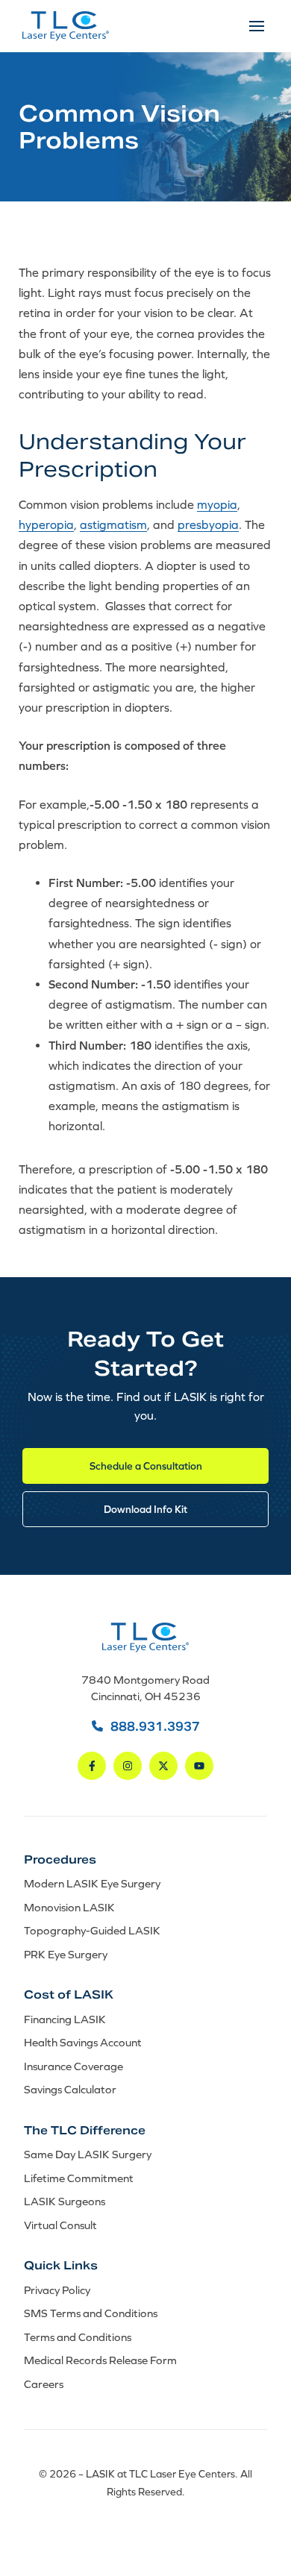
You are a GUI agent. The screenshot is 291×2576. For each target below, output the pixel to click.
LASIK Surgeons (65, 2201)
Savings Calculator (70, 2089)
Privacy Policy (57, 2290)
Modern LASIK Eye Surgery (92, 1883)
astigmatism (113, 524)
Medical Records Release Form (100, 2360)
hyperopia (46, 524)
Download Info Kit (145, 1509)
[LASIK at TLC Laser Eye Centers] (66, 26)
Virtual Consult (60, 2225)
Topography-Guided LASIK (92, 1930)
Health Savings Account (83, 2042)
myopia (217, 504)
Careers (44, 2384)
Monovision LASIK (69, 1907)
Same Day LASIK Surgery (88, 2154)
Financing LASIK (65, 2019)
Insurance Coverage (73, 2066)
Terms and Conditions (78, 2337)
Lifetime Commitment (79, 2178)
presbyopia (208, 524)
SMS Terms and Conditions (91, 2313)
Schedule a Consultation (146, 1466)
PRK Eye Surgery (66, 1954)
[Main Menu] (257, 26)
